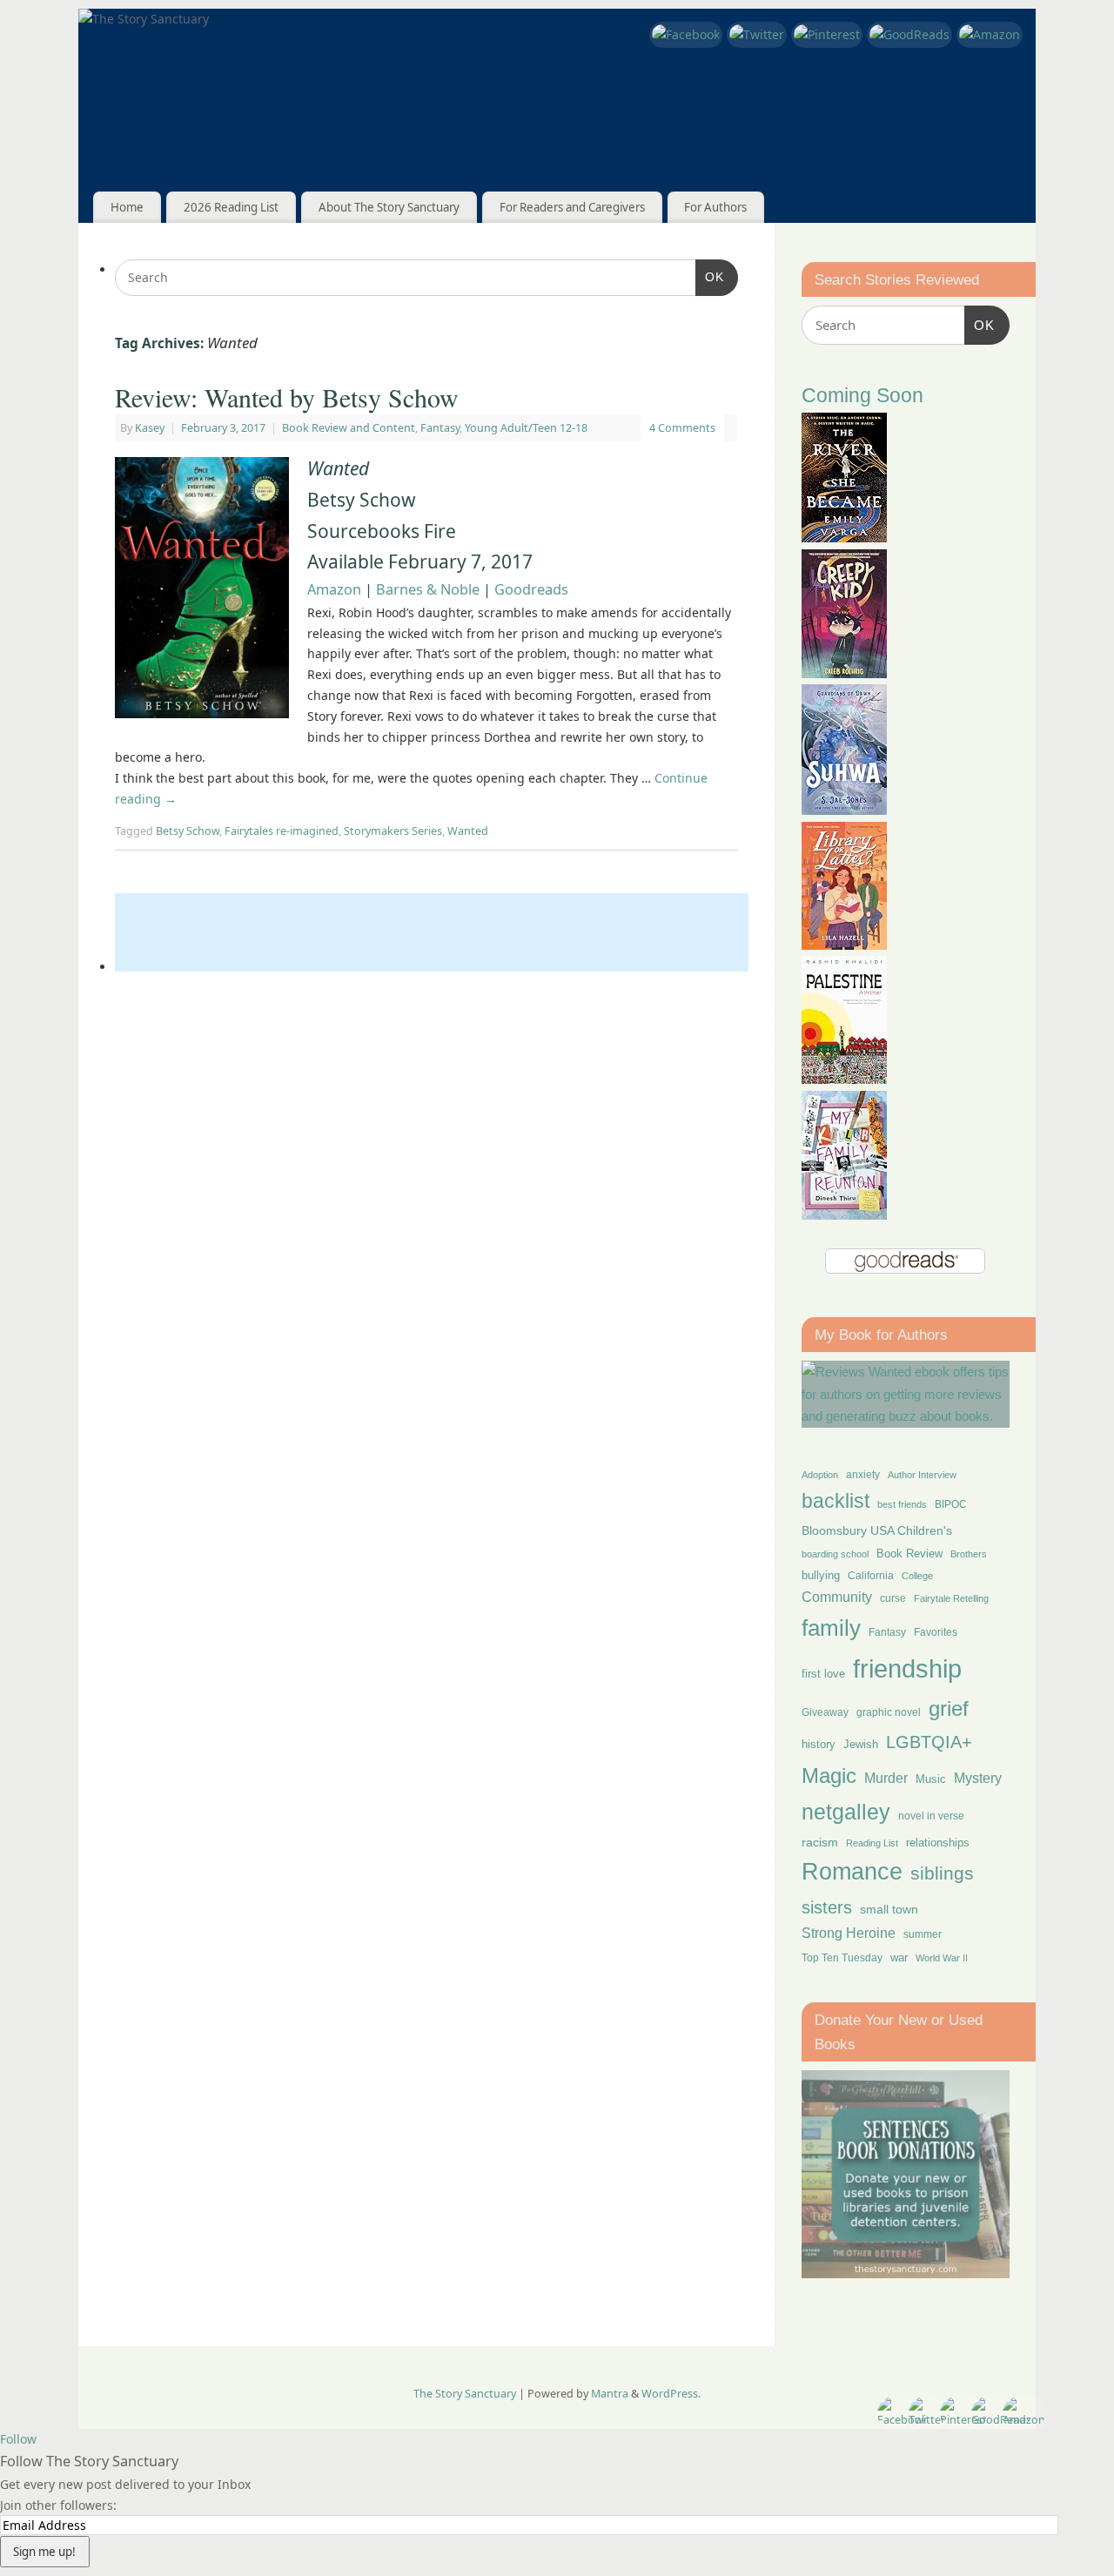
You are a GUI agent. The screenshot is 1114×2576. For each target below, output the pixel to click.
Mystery (978, 1778)
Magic (829, 1776)
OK (710, 276)
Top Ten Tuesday (842, 1958)
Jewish (861, 1744)
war (899, 1958)
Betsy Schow (188, 831)
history (819, 1744)
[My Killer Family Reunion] (844, 1215)
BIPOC (951, 1504)
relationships (938, 1843)
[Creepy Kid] (844, 673)
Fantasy (440, 428)
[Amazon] (990, 35)
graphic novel (889, 1712)
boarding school (835, 1554)
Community (837, 1597)
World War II (942, 1958)
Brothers (969, 1554)
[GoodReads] (909, 35)
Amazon (334, 589)
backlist (835, 1501)
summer (923, 1934)
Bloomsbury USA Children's (877, 1530)
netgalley (846, 1812)
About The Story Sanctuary (389, 207)
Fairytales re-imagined (282, 831)
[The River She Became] (844, 538)
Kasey (150, 428)
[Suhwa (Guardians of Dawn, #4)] (844, 810)
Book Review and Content (349, 428)
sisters (827, 1907)
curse (893, 1598)
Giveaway (825, 1712)
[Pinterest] (827, 35)
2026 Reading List (231, 207)
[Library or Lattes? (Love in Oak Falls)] (844, 945)
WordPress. (671, 2394)
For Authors (715, 207)
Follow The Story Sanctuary (89, 2461)
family (831, 1628)
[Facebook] (686, 35)
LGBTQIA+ (929, 1742)
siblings (942, 1873)
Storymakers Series (393, 831)
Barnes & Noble (428, 589)
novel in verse (931, 1816)
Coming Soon (862, 396)
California (871, 1576)
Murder (886, 1778)
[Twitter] (757, 35)
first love (823, 1674)
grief (949, 1708)
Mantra (610, 2394)
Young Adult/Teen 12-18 (526, 428)
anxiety (863, 1474)
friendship (907, 1668)
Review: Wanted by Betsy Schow (287, 397)
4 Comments (682, 428)
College (917, 1576)
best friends (902, 1504)
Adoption (820, 1475)
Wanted (468, 831)
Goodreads (531, 589)
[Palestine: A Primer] (844, 1079)
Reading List (872, 1843)
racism (820, 1842)
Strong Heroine (849, 1933)
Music (931, 1779)
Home (127, 207)
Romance (852, 1872)
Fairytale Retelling (951, 1598)
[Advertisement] (432, 932)
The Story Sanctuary (465, 2394)
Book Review (909, 1554)
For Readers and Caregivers (572, 207)
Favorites (936, 1632)
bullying (821, 1575)
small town (889, 1909)
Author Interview (922, 1475)
